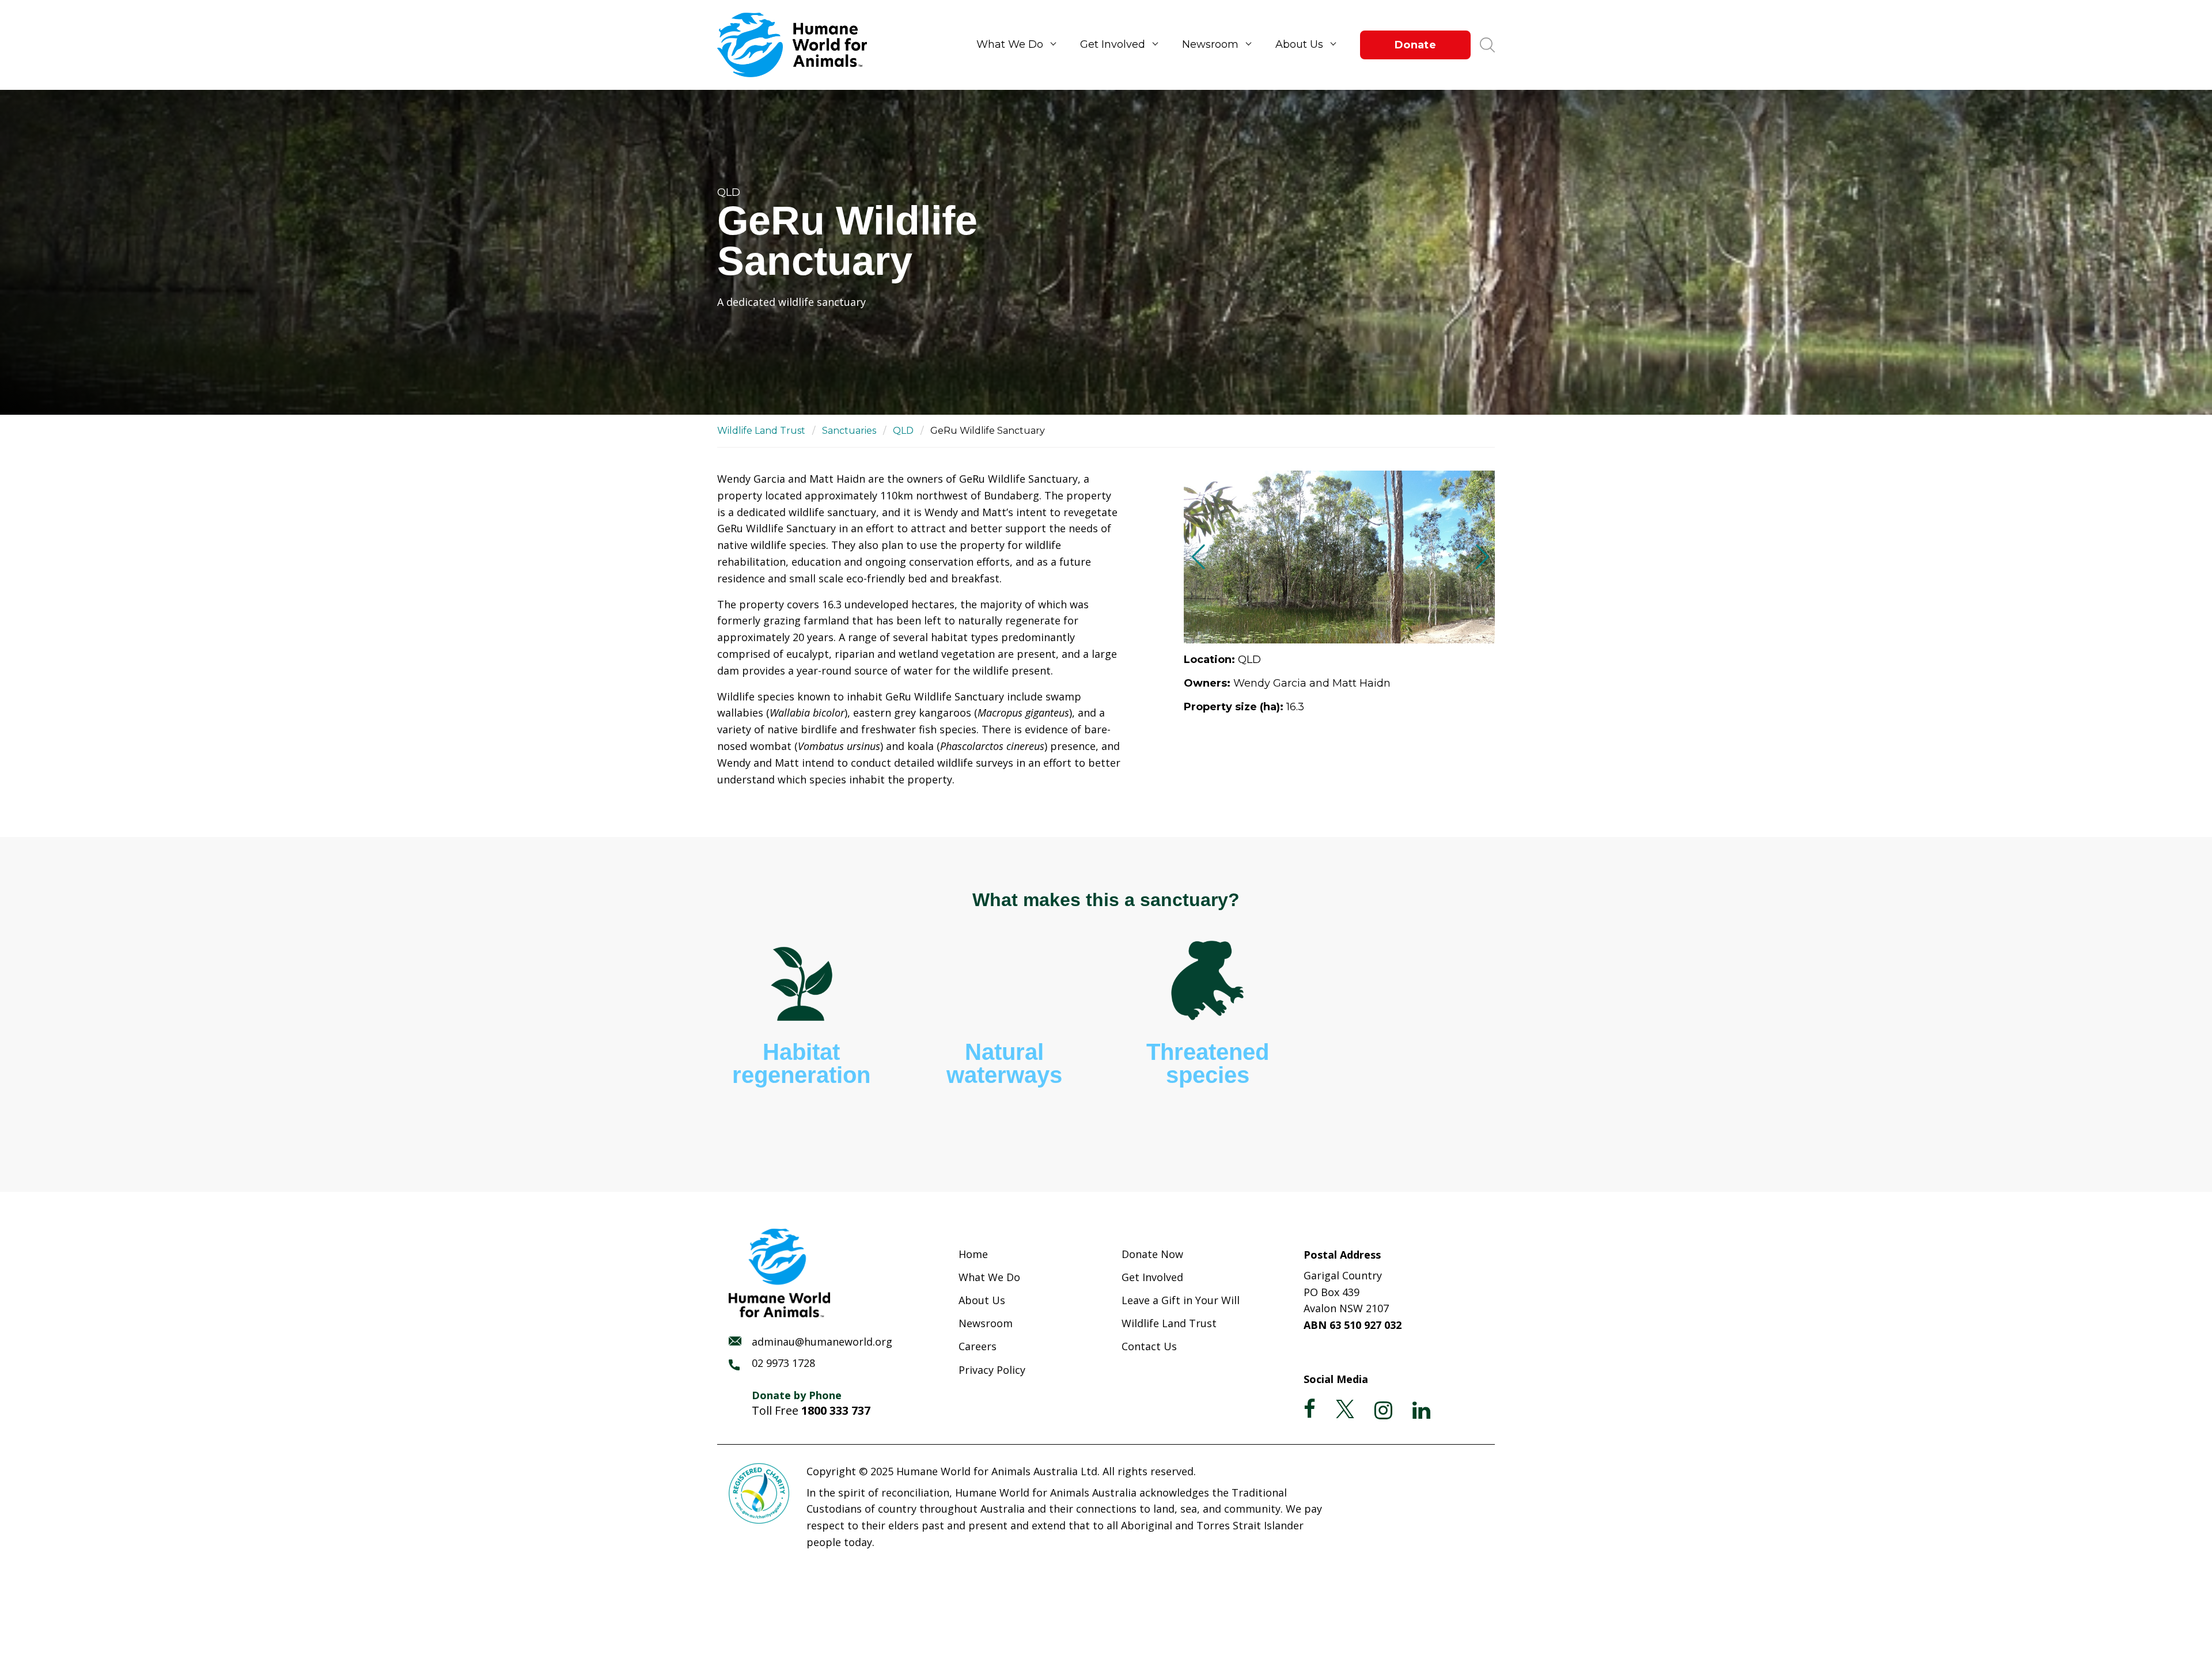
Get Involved (1113, 44)
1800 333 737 (836, 1410)
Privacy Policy (992, 1370)
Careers (978, 1346)
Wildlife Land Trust (761, 431)
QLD (903, 431)
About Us (1299, 44)
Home (973, 1254)
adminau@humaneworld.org (822, 1342)
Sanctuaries (849, 431)
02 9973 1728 (783, 1363)
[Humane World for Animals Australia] (798, 45)
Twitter (1345, 1409)
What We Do (1010, 44)
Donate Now (1152, 1254)
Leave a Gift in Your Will (1181, 1300)
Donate (1415, 45)
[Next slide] (1481, 557)
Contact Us (1149, 1346)
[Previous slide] (1197, 557)
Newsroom (1210, 44)
